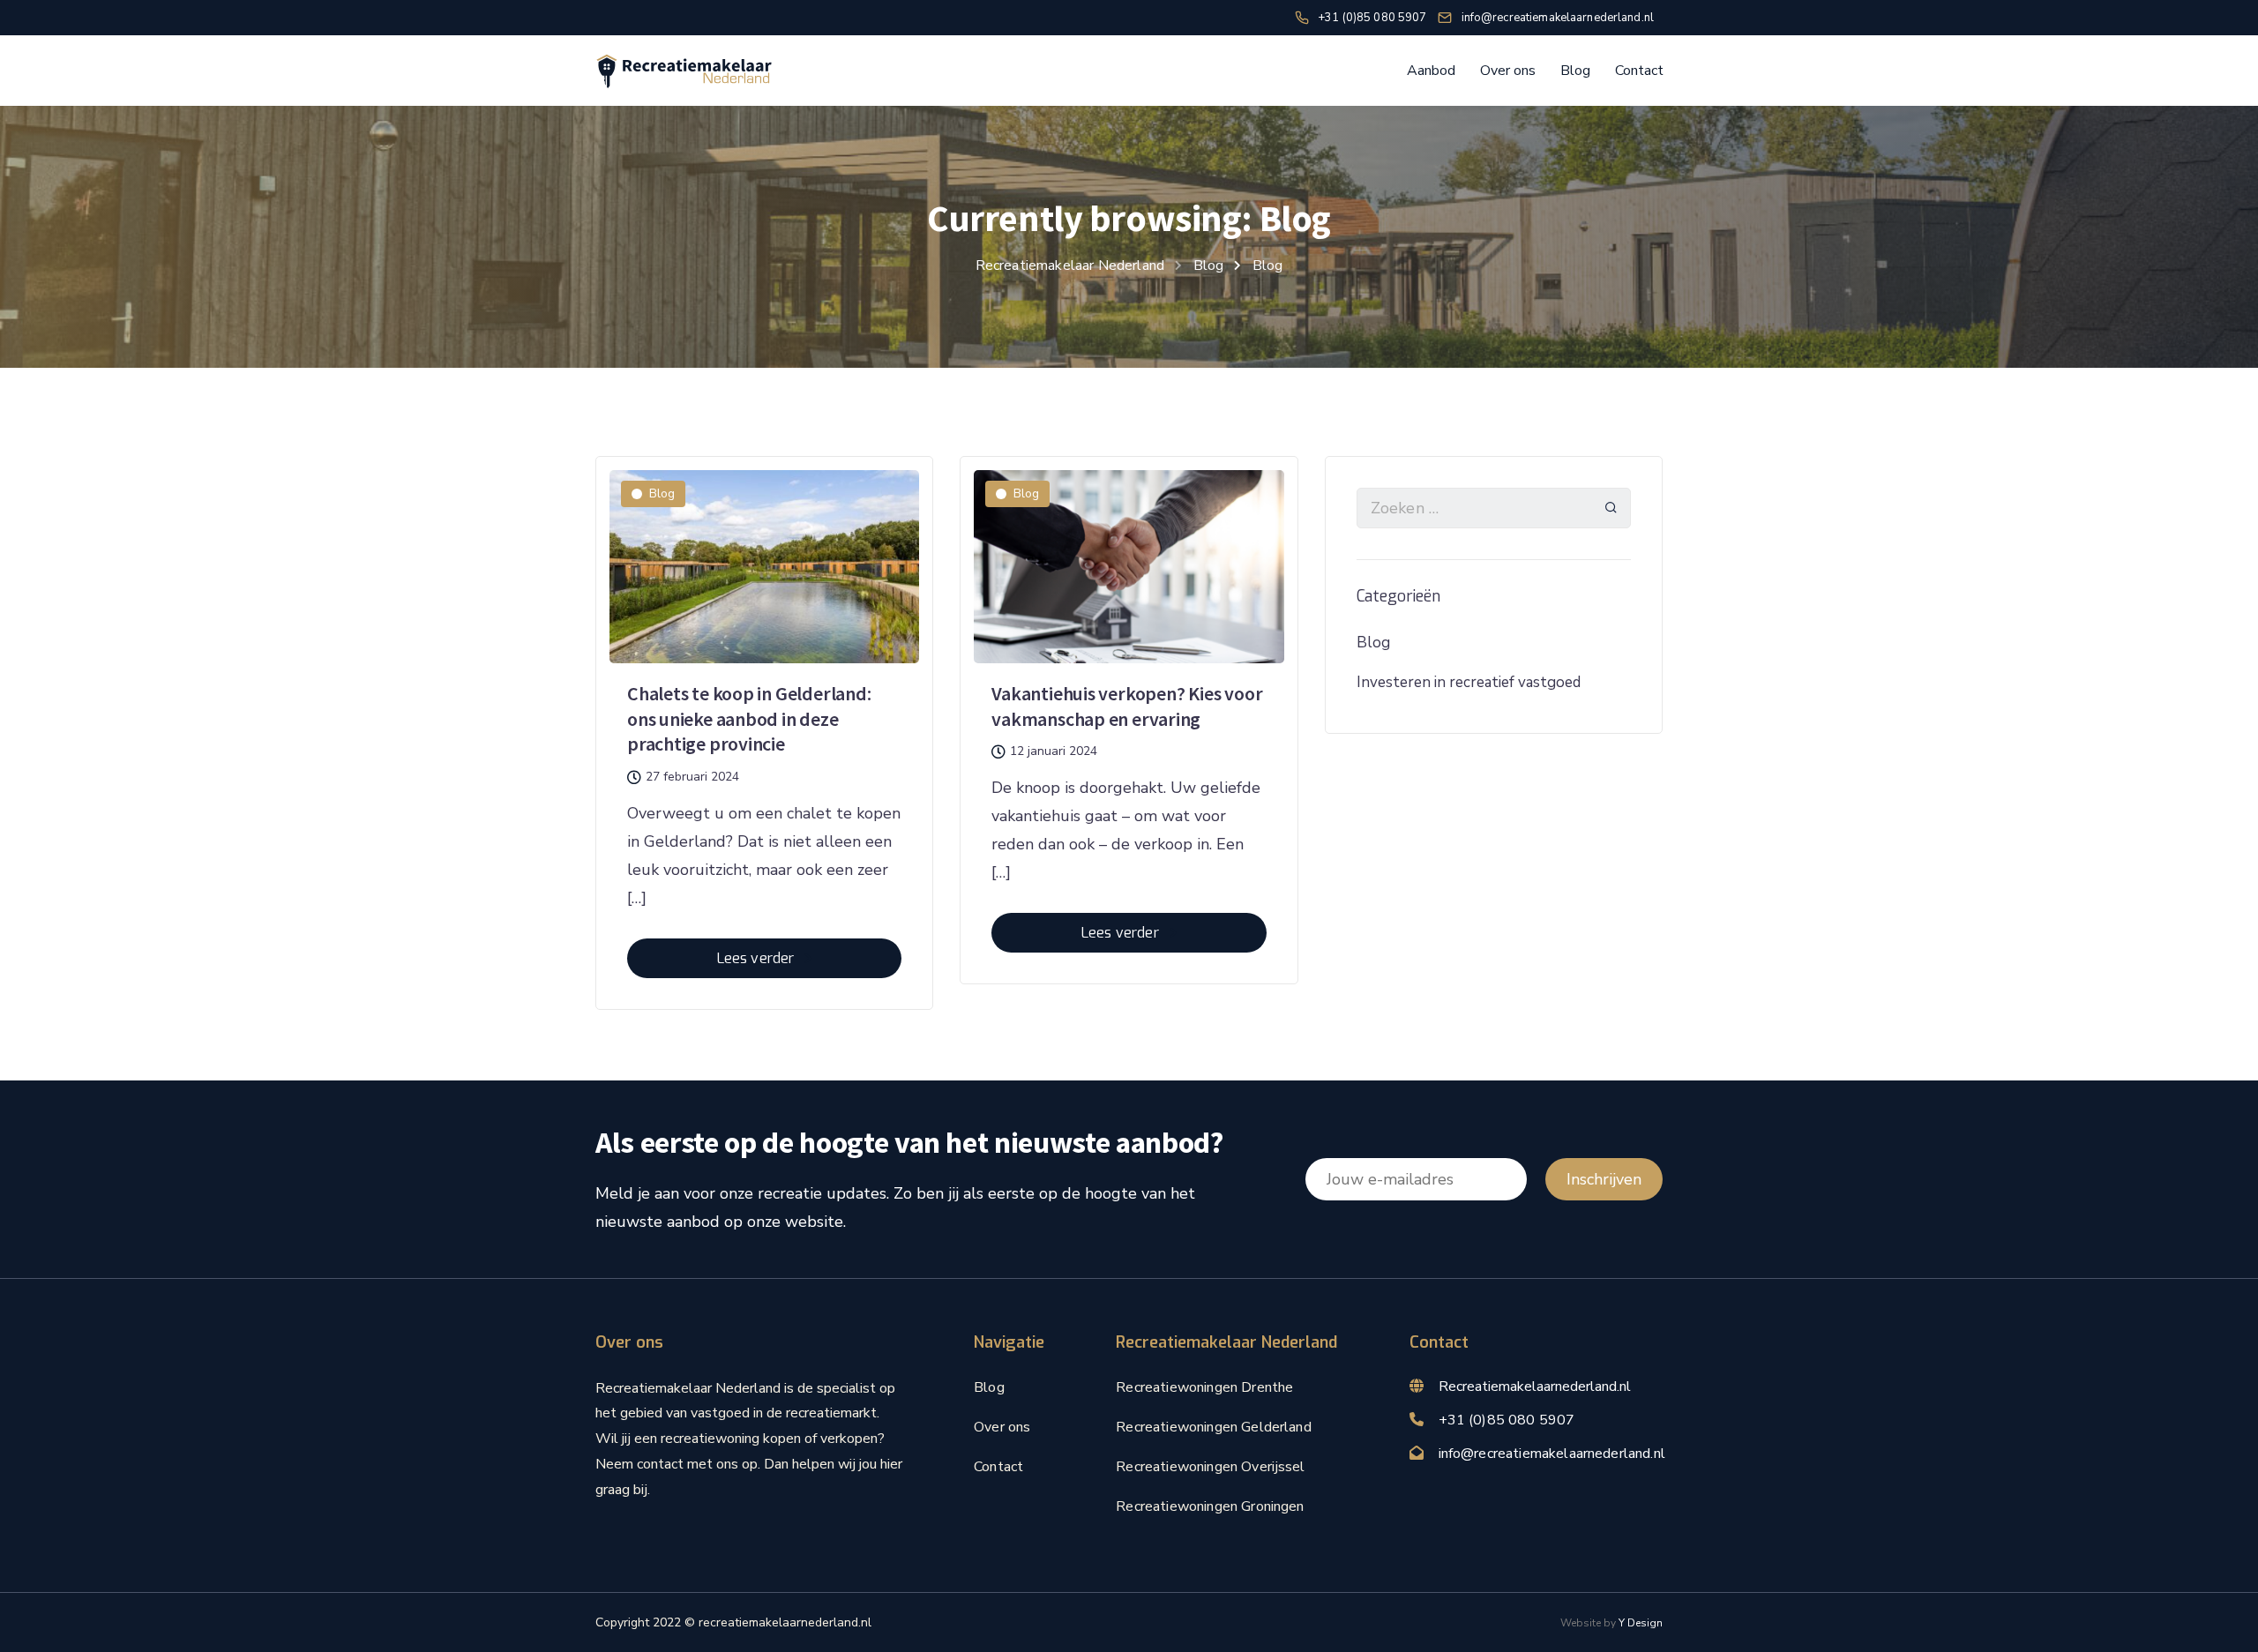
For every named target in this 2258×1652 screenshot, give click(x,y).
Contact (1639, 71)
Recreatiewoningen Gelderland (1213, 1427)
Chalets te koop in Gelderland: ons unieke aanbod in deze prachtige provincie (749, 718)
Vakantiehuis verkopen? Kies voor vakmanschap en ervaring (1127, 706)
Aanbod (1431, 71)
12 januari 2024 (1054, 751)
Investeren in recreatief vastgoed (1469, 682)
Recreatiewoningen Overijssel (1210, 1467)
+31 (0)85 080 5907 (1507, 1420)
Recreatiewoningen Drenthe (1204, 1387)
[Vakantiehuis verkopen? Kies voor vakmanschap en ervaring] (1129, 558)
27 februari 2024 (692, 777)
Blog (1575, 71)
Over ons (1508, 71)
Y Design (1641, 1623)
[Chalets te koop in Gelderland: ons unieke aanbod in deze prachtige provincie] (764, 558)
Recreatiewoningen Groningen (1210, 1506)
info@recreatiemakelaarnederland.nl (1552, 1454)
